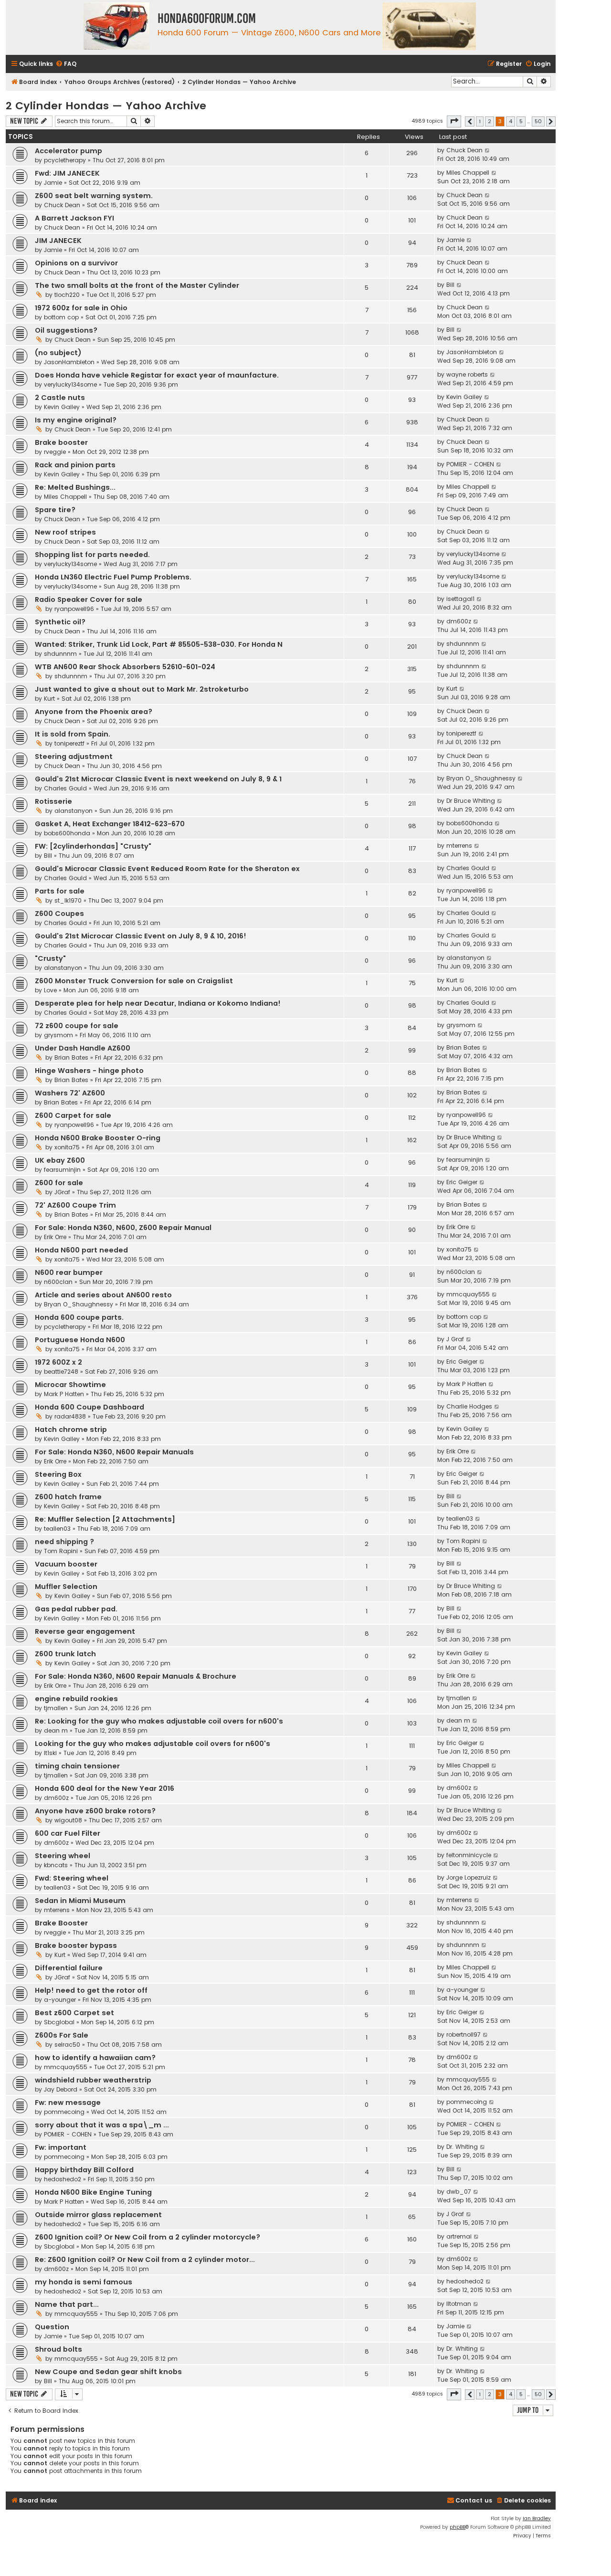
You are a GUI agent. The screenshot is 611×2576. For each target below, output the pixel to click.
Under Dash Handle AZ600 (83, 1048)
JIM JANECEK (58, 241)
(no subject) (58, 353)
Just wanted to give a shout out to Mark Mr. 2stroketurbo (142, 689)
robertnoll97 (464, 2035)
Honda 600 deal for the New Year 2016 (105, 1788)
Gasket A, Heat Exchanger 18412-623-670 (110, 824)
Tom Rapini (61, 1551)
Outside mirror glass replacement (98, 2215)
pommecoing (64, 2112)
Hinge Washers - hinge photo (89, 1071)
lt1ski (50, 1753)
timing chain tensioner (77, 1766)
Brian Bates (71, 1057)
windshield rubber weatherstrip (93, 2080)
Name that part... (67, 2304)
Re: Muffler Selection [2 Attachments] (105, 1519)
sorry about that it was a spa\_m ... (102, 2125)
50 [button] (538, 121)
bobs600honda (67, 833)
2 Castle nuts (60, 398)
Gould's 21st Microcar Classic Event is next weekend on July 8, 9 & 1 (158, 779)
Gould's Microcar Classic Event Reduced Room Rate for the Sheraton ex (167, 869)
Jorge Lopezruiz (469, 1877)
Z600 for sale (59, 1183)
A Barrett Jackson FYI (74, 218)
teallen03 (57, 1529)
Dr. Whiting (462, 2147)
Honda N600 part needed (81, 1250)
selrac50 (67, 2045)
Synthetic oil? (60, 622)
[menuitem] (66, 64)
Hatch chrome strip (71, 1430)
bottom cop (61, 317)
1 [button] (480, 121)
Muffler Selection (66, 1587)
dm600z (459, 621)
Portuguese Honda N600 (80, 1340)
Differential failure (69, 1968)
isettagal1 (460, 599)
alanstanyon (74, 811)
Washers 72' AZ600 (70, 1093)
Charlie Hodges (469, 1406)
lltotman (459, 2304)
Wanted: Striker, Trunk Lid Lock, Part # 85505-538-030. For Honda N (159, 644)
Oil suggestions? (66, 330)
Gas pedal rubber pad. (76, 1609)
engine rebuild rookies (76, 1699)
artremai (459, 2236)
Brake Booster (61, 1923)
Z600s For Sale (62, 2035)
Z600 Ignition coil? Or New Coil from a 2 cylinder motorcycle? (147, 2237)
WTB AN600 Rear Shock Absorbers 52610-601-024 (125, 667)
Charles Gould (65, 788)
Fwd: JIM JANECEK (67, 173)
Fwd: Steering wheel (72, 1878)
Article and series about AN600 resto (103, 1295)
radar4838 (70, 1416)
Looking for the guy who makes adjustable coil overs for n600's (153, 1744)
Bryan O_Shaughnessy (481, 778)
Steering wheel (63, 1856)
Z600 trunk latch (65, 1654)
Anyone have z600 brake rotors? (95, 1811)
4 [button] (511, 121)
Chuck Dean (464, 150)
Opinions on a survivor (76, 263)
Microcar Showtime (70, 1385)
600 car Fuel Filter (68, 1833)
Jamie (53, 183)
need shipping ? (64, 1542)
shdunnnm (60, 654)
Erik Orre (55, 1237)
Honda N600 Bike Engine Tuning (93, 2192)
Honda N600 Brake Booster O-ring (98, 1138)
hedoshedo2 (63, 2179)
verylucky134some (70, 384)
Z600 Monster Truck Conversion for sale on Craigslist (134, 981)
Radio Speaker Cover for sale (89, 599)
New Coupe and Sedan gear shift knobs (108, 2372)
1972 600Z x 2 (58, 1362)
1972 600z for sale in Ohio (81, 308)
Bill (450, 285)
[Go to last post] (488, 150)
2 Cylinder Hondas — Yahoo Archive (106, 106)
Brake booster (61, 442)
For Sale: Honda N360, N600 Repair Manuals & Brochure (136, 1676)
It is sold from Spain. (73, 734)
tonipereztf (69, 743)
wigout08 (68, 1820)
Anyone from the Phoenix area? (94, 712)
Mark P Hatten (64, 1394)
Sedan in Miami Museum (80, 1901)
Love (50, 990)
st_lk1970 (68, 900)
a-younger (60, 2000)
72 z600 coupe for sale (77, 1026)
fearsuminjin (62, 1170)
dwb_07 (459, 2192)
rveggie (55, 452)
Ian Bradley (537, 2518)
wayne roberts (467, 374)
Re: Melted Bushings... (75, 487)
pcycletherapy (65, 160)
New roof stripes (65, 532)
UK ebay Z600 (60, 1160)
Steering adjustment (74, 757)
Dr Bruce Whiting (471, 801)
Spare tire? (55, 510)
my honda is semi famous (84, 2282)
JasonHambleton (69, 362)
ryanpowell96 (74, 609)
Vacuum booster (66, 1564)
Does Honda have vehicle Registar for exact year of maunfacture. (157, 375)
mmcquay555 (468, 1294)
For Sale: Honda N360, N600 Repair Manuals (114, 1452)
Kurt (49, 699)
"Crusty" (50, 958)
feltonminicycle (469, 1855)
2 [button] (490, 121)
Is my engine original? (76, 420)
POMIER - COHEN (470, 464)
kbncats (56, 1865)
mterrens (459, 846)
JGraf (62, 1192)
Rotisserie (53, 801)
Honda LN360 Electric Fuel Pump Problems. (113, 577)
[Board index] (117, 27)
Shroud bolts (58, 2349)
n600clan (58, 1282)
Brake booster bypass (76, 1945)
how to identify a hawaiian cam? (95, 2058)
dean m (56, 1730)
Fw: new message (68, 2103)
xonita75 (67, 1147)
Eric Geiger (462, 1182)
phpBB (458, 2527)
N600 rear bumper (69, 1272)
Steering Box (58, 1474)
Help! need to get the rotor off (91, 1990)
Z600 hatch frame (68, 1497)
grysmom (58, 1035)
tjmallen (56, 1708)
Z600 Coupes (59, 914)
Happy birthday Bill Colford (84, 2170)
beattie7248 (61, 1372)
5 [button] (521, 121)
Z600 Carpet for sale (73, 1115)
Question (52, 2327)
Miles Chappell (468, 173)
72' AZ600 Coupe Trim (75, 1205)
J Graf (455, 1339)
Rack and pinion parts (75, 465)
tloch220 (67, 295)
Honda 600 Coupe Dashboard (90, 1407)
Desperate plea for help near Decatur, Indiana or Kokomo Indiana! (158, 1003)
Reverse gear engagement (85, 1631)
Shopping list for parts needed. (92, 555)
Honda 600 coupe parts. (79, 1317)
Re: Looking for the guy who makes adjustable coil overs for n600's (159, 1721)
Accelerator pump (68, 151)
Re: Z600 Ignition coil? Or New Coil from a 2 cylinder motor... (145, 2260)
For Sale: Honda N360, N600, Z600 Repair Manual (123, 1228)
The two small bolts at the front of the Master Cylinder (137, 285)
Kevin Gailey (62, 407)
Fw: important (61, 2147)
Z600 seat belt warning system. (94, 196)
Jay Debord (61, 2089)
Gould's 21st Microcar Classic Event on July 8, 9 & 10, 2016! (141, 936)
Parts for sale (60, 891)
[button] (454, 121)
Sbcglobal (59, 2022)
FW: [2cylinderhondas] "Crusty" (93, 846)
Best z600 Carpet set (74, 2013)
